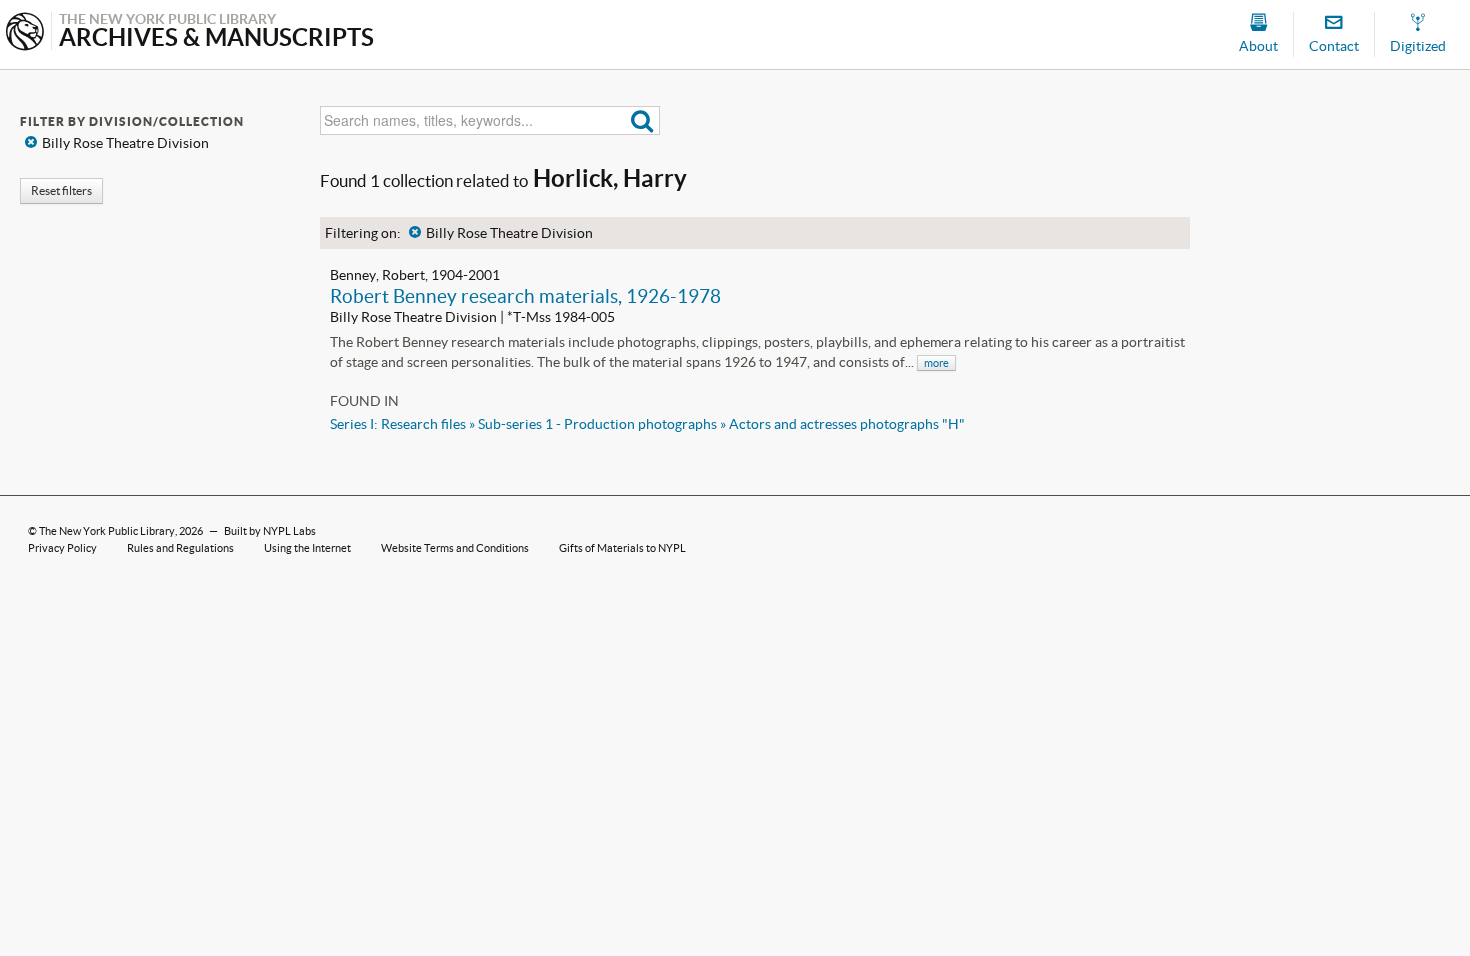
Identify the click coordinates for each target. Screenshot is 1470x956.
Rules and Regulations (180, 548)
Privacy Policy (62, 548)
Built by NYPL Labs (270, 531)
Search (642, 120)
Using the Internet (307, 548)
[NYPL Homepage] (25, 33)
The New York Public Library (107, 531)
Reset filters (61, 190)
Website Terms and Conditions (455, 548)
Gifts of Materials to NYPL (622, 548)
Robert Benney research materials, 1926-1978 (525, 296)
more (936, 363)
